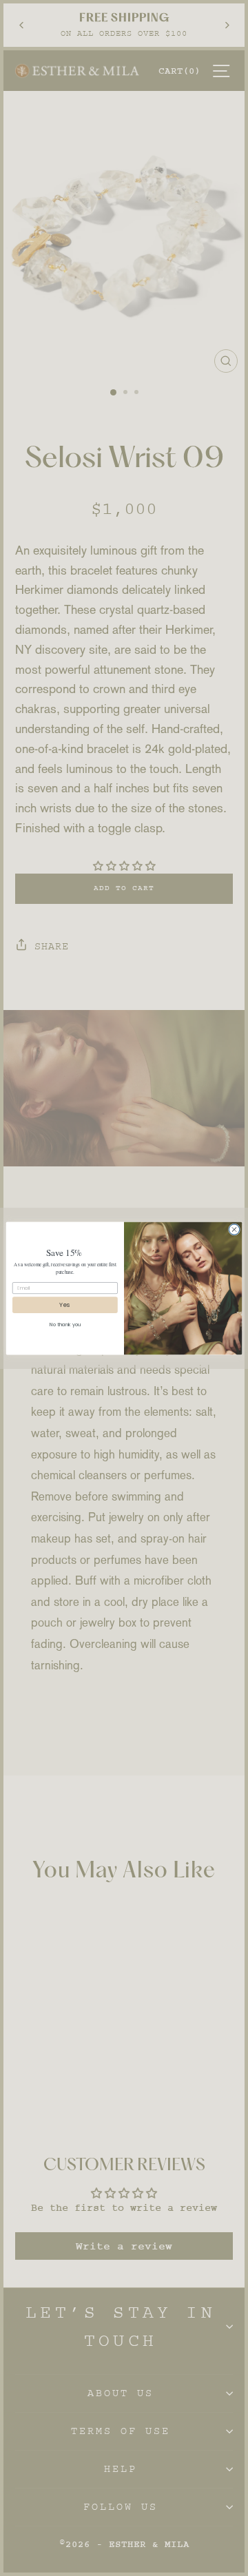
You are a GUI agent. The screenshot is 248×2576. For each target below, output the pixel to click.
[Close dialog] (234, 1229)
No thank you (65, 1324)
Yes (65, 1305)
